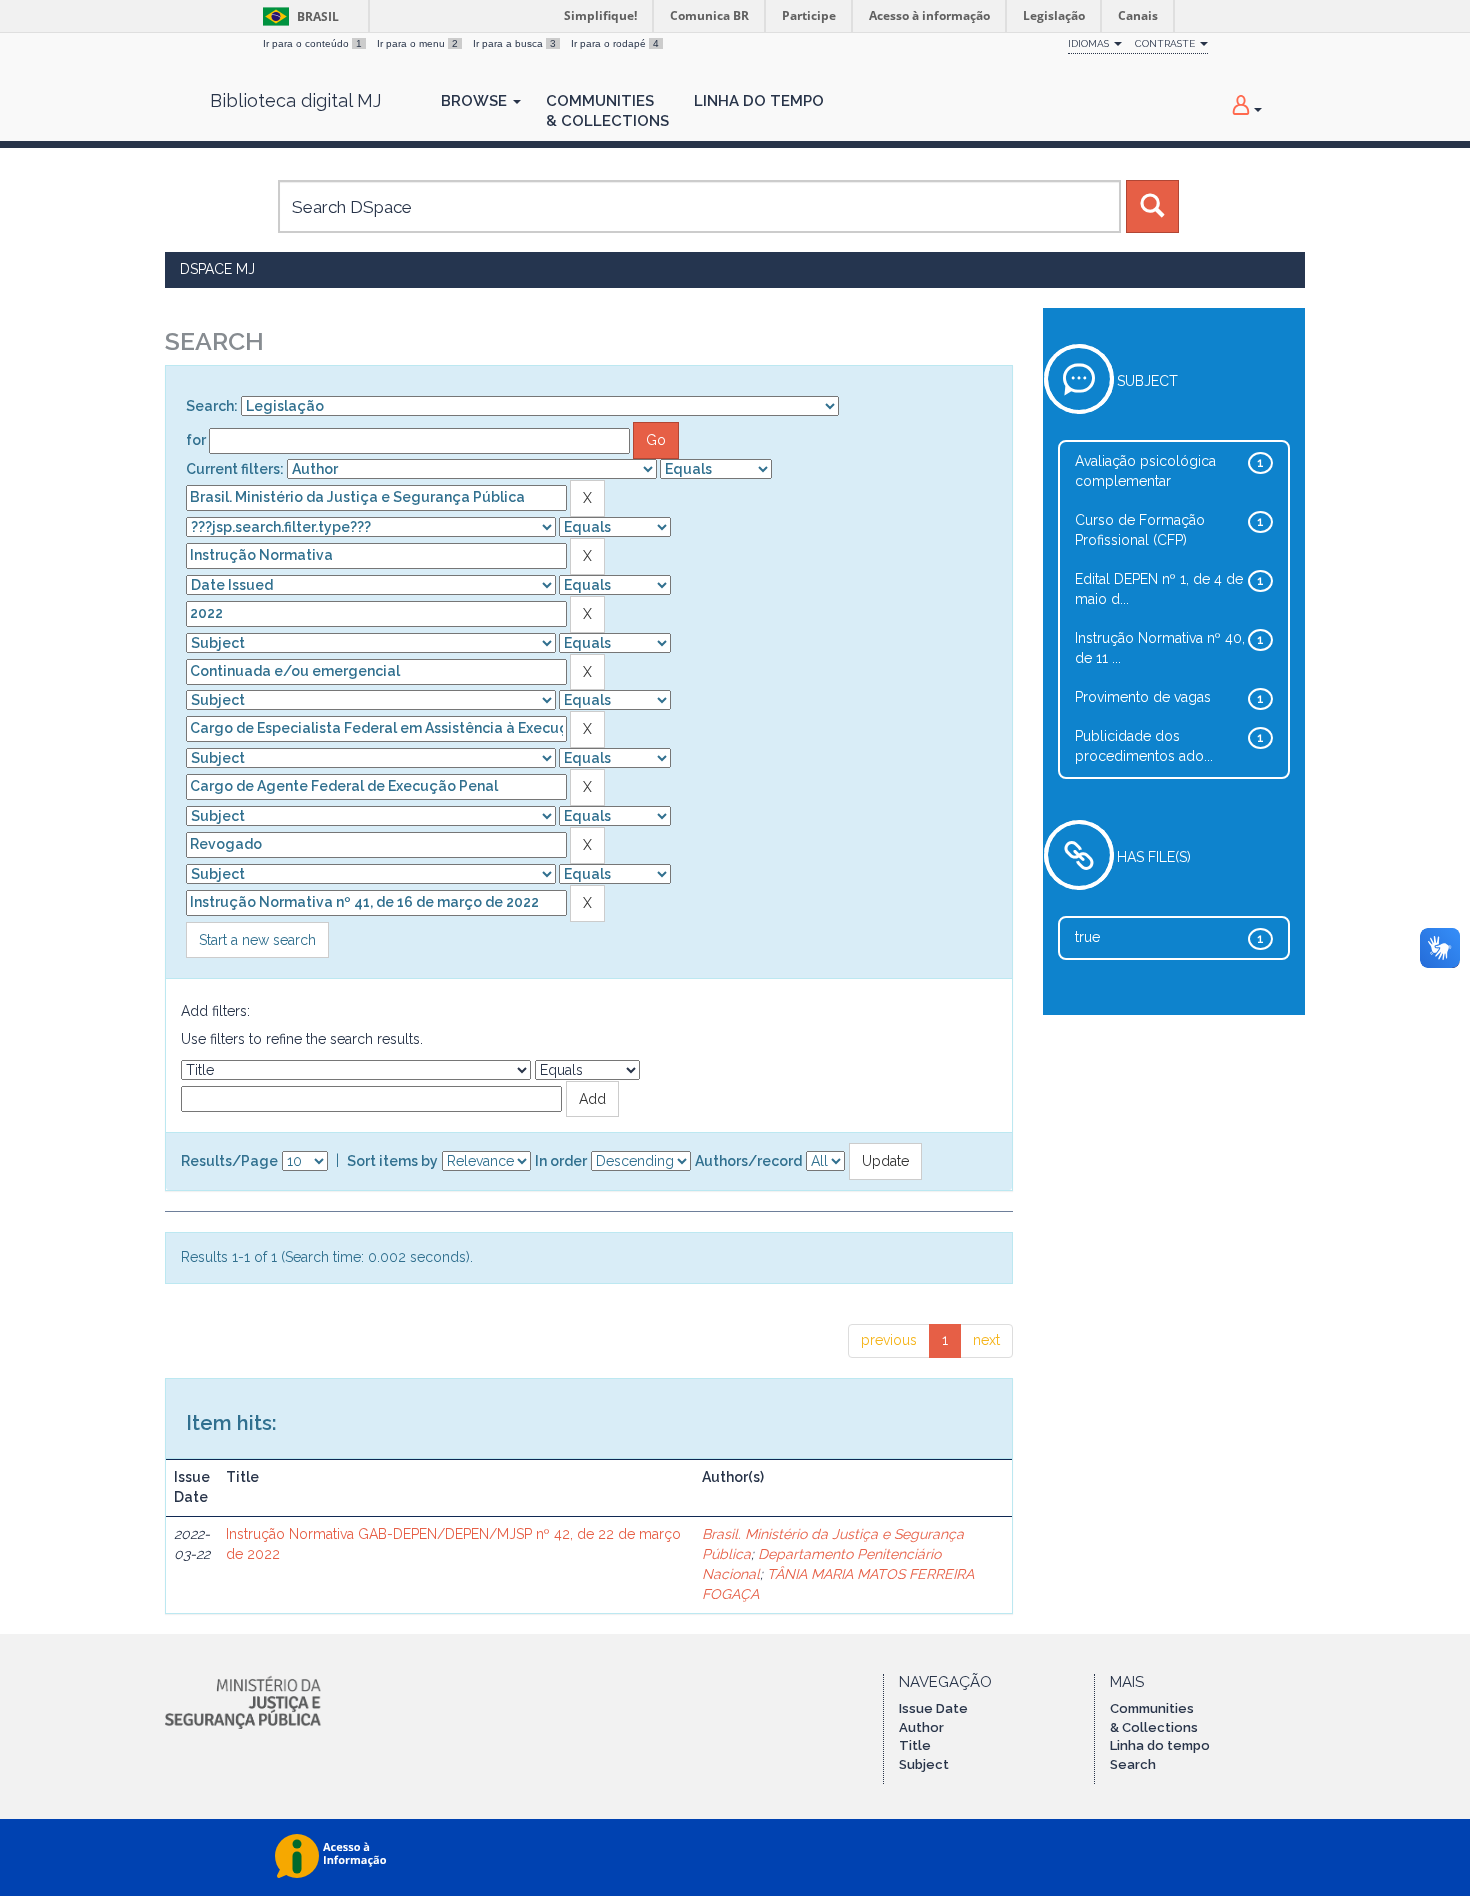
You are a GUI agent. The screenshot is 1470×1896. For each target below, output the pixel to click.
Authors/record (748, 1161)
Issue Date (933, 1708)
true (1087, 937)
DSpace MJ (217, 269)
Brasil (297, 16)
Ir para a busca (514, 43)
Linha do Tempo (759, 101)
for (196, 440)
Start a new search (257, 940)
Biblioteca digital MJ (295, 101)
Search (1133, 1764)
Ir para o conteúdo (312, 43)
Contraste (1166, 43)
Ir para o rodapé (615, 43)
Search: (212, 406)
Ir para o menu (417, 43)
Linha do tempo (1160, 1745)
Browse (476, 101)
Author (921, 1727)
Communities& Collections (607, 111)
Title (915, 1745)
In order (561, 1161)
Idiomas (1090, 43)
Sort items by (392, 1161)
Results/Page (229, 1161)
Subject (924, 1764)
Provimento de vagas (1143, 697)
